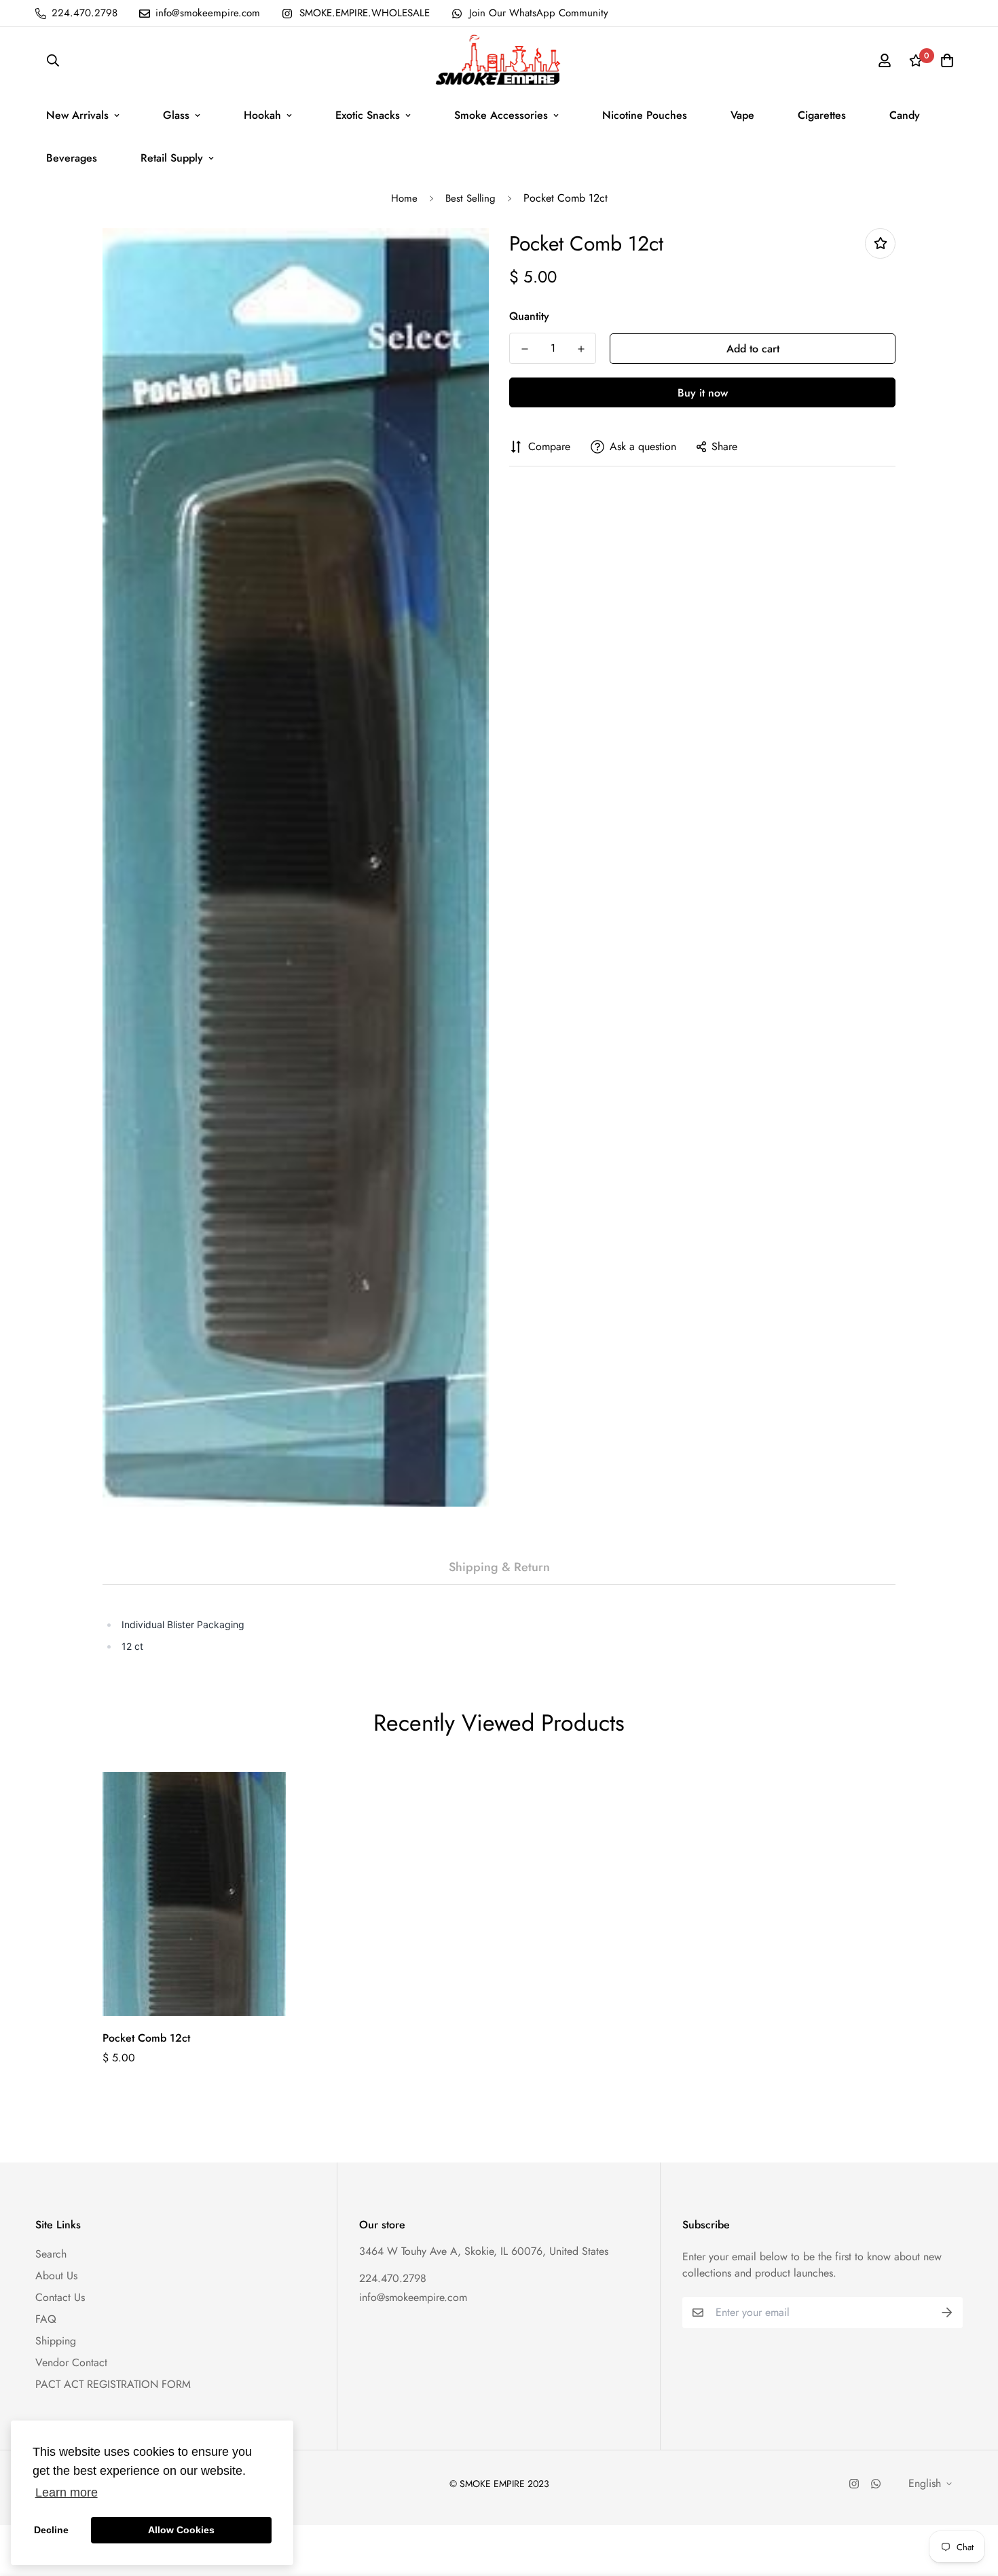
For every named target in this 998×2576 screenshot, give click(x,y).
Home (404, 198)
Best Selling (470, 198)
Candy (905, 115)
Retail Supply (172, 158)
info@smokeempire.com (413, 2297)
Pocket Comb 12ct (146, 2038)
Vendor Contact (71, 2362)
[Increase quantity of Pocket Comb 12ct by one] (581, 349)
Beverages (72, 158)
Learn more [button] (67, 2492)
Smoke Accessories (501, 115)
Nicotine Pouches (645, 115)
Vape (742, 115)
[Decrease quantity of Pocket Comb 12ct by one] (524, 349)
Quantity (529, 316)
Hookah (262, 115)
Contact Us (60, 2297)
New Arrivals (77, 115)
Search (51, 2254)
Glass (176, 115)
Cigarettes (822, 115)
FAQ (46, 2319)
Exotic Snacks (368, 115)
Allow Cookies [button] (181, 2530)
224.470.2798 (393, 2278)
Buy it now (703, 393)
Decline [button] (51, 2530)
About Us (56, 2276)
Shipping (56, 2341)
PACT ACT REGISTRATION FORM (113, 2384)
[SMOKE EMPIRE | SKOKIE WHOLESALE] (499, 60)
